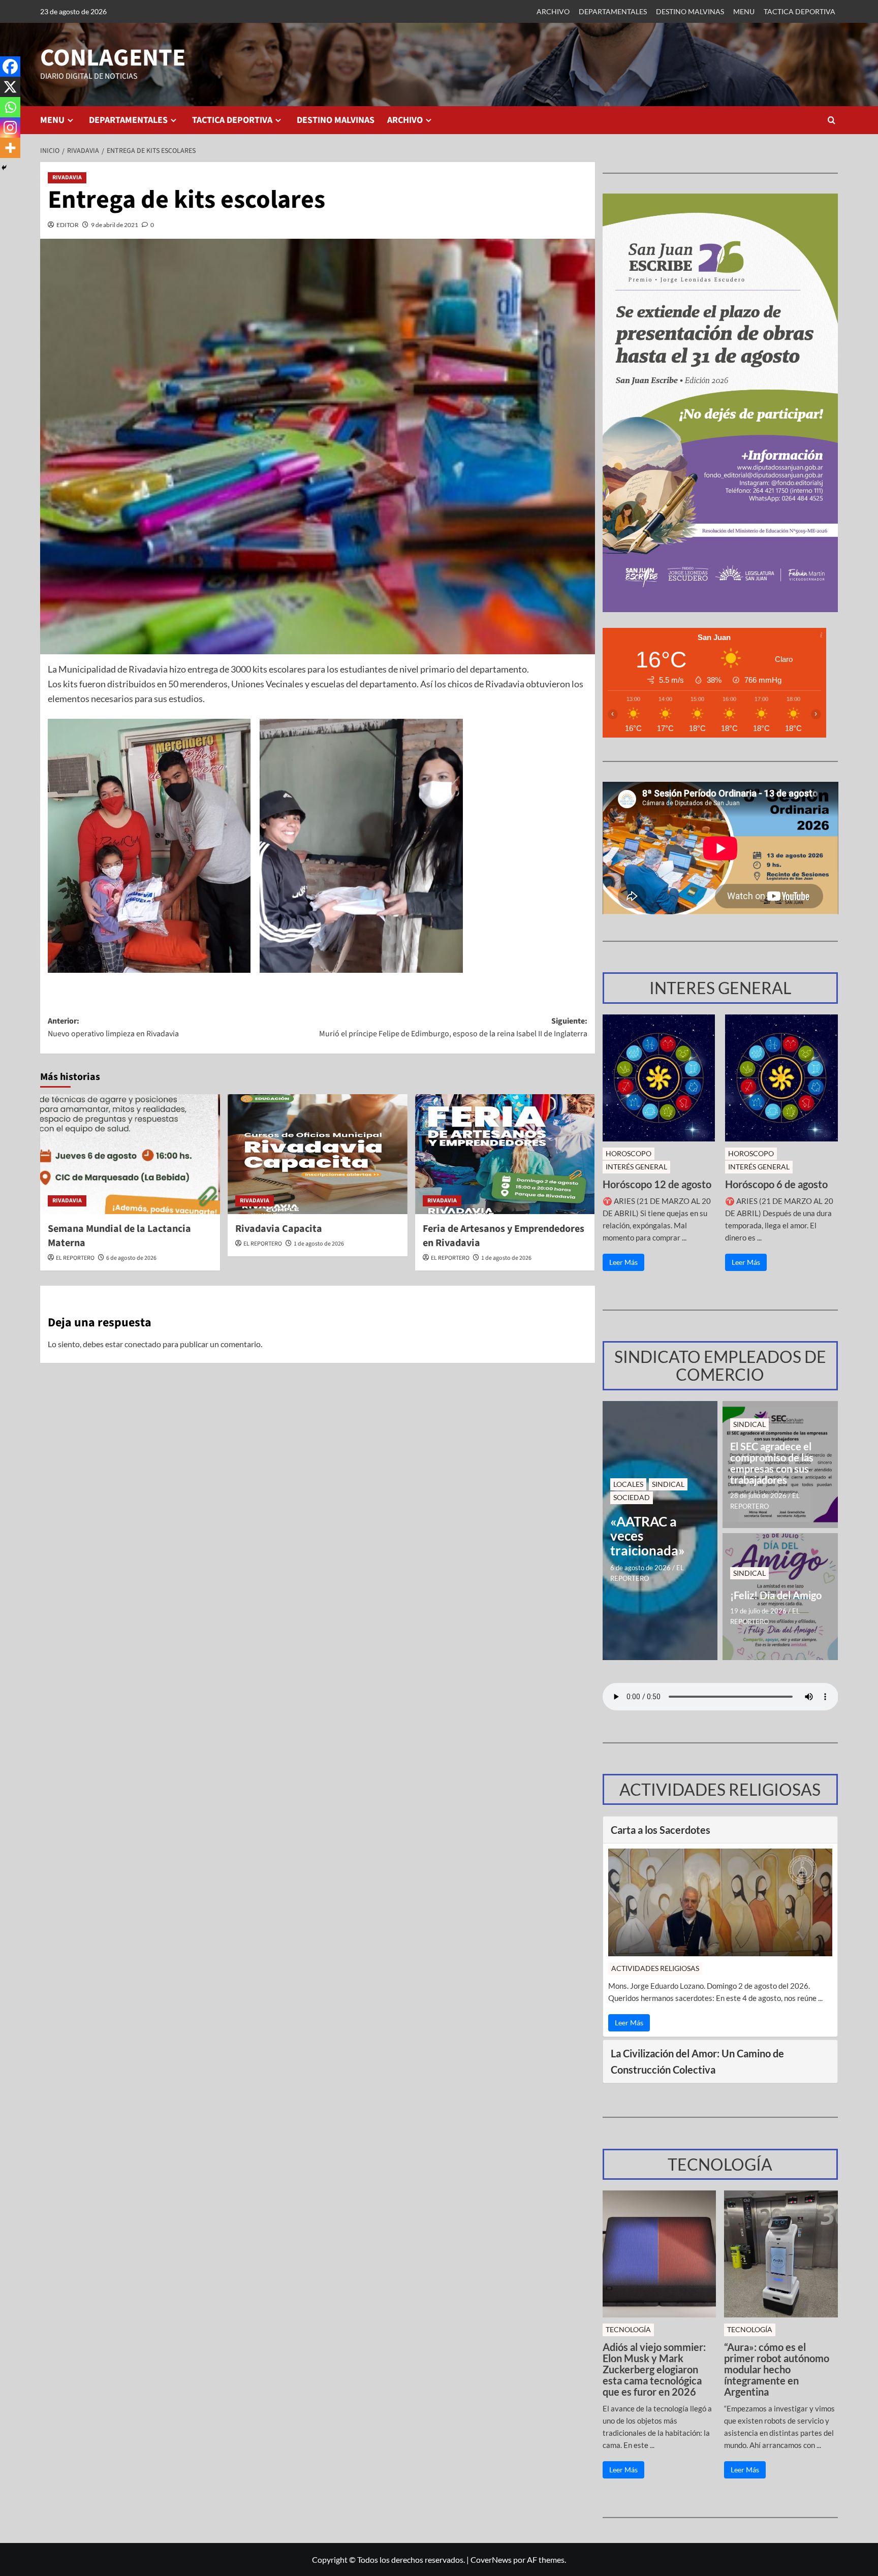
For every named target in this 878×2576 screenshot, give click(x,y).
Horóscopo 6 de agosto (776, 1184)
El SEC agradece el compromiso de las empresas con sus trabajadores (772, 1463)
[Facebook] (10, 67)
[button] (832, 120)
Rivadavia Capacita (279, 1229)
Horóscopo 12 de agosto (657, 1184)
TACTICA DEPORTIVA (799, 11)
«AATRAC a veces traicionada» (648, 1536)
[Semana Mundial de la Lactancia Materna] (130, 1154)
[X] (10, 87)
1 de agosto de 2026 (319, 1244)
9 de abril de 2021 (115, 225)
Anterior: (113, 1028)
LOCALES (628, 1484)
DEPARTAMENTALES (613, 11)
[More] (10, 148)
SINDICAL (668, 1484)
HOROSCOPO (629, 1153)
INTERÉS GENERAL (636, 1167)
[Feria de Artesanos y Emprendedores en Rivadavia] (505, 1154)
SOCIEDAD (632, 1497)
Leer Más (623, 1262)
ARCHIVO (553, 11)
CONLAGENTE (113, 58)
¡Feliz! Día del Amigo (776, 1595)
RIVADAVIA (67, 178)
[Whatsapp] (10, 107)
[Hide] (4, 168)
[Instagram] (10, 128)
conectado (143, 1344)
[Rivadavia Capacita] (318, 1154)
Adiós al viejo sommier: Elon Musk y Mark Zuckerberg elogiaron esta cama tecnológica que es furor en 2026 (654, 2369)
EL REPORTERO (75, 1258)
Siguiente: (453, 1028)
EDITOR (68, 225)
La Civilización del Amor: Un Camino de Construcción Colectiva (697, 2061)
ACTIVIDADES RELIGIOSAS (655, 1968)
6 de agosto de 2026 (131, 1258)
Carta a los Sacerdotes (661, 1830)
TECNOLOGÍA (628, 2329)
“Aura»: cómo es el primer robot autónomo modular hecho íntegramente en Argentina (777, 2369)
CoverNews (491, 2559)
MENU (744, 11)
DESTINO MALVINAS (690, 11)
